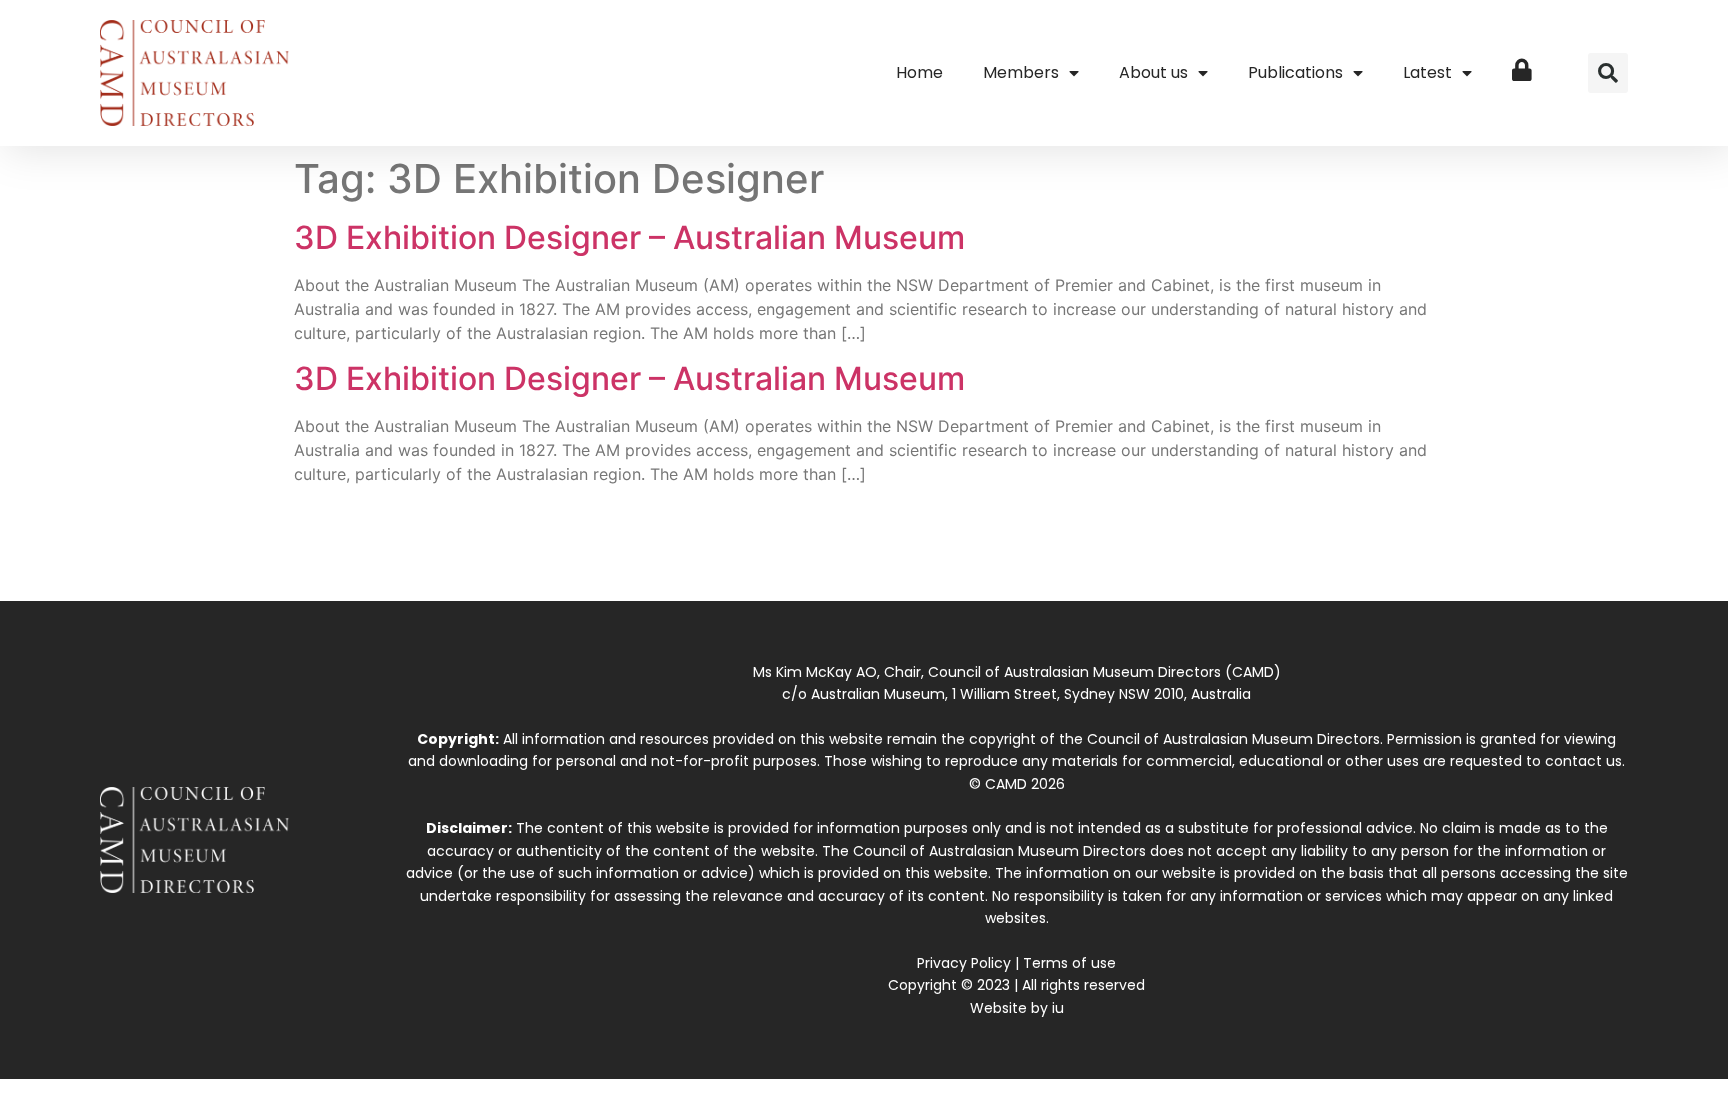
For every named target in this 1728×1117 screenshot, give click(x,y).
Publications (1295, 72)
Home (919, 72)
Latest (1427, 72)
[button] (1608, 73)
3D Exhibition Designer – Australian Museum (629, 237)
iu (1058, 1008)
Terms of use (1069, 963)
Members (1021, 72)
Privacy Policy (964, 963)
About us (1153, 72)
